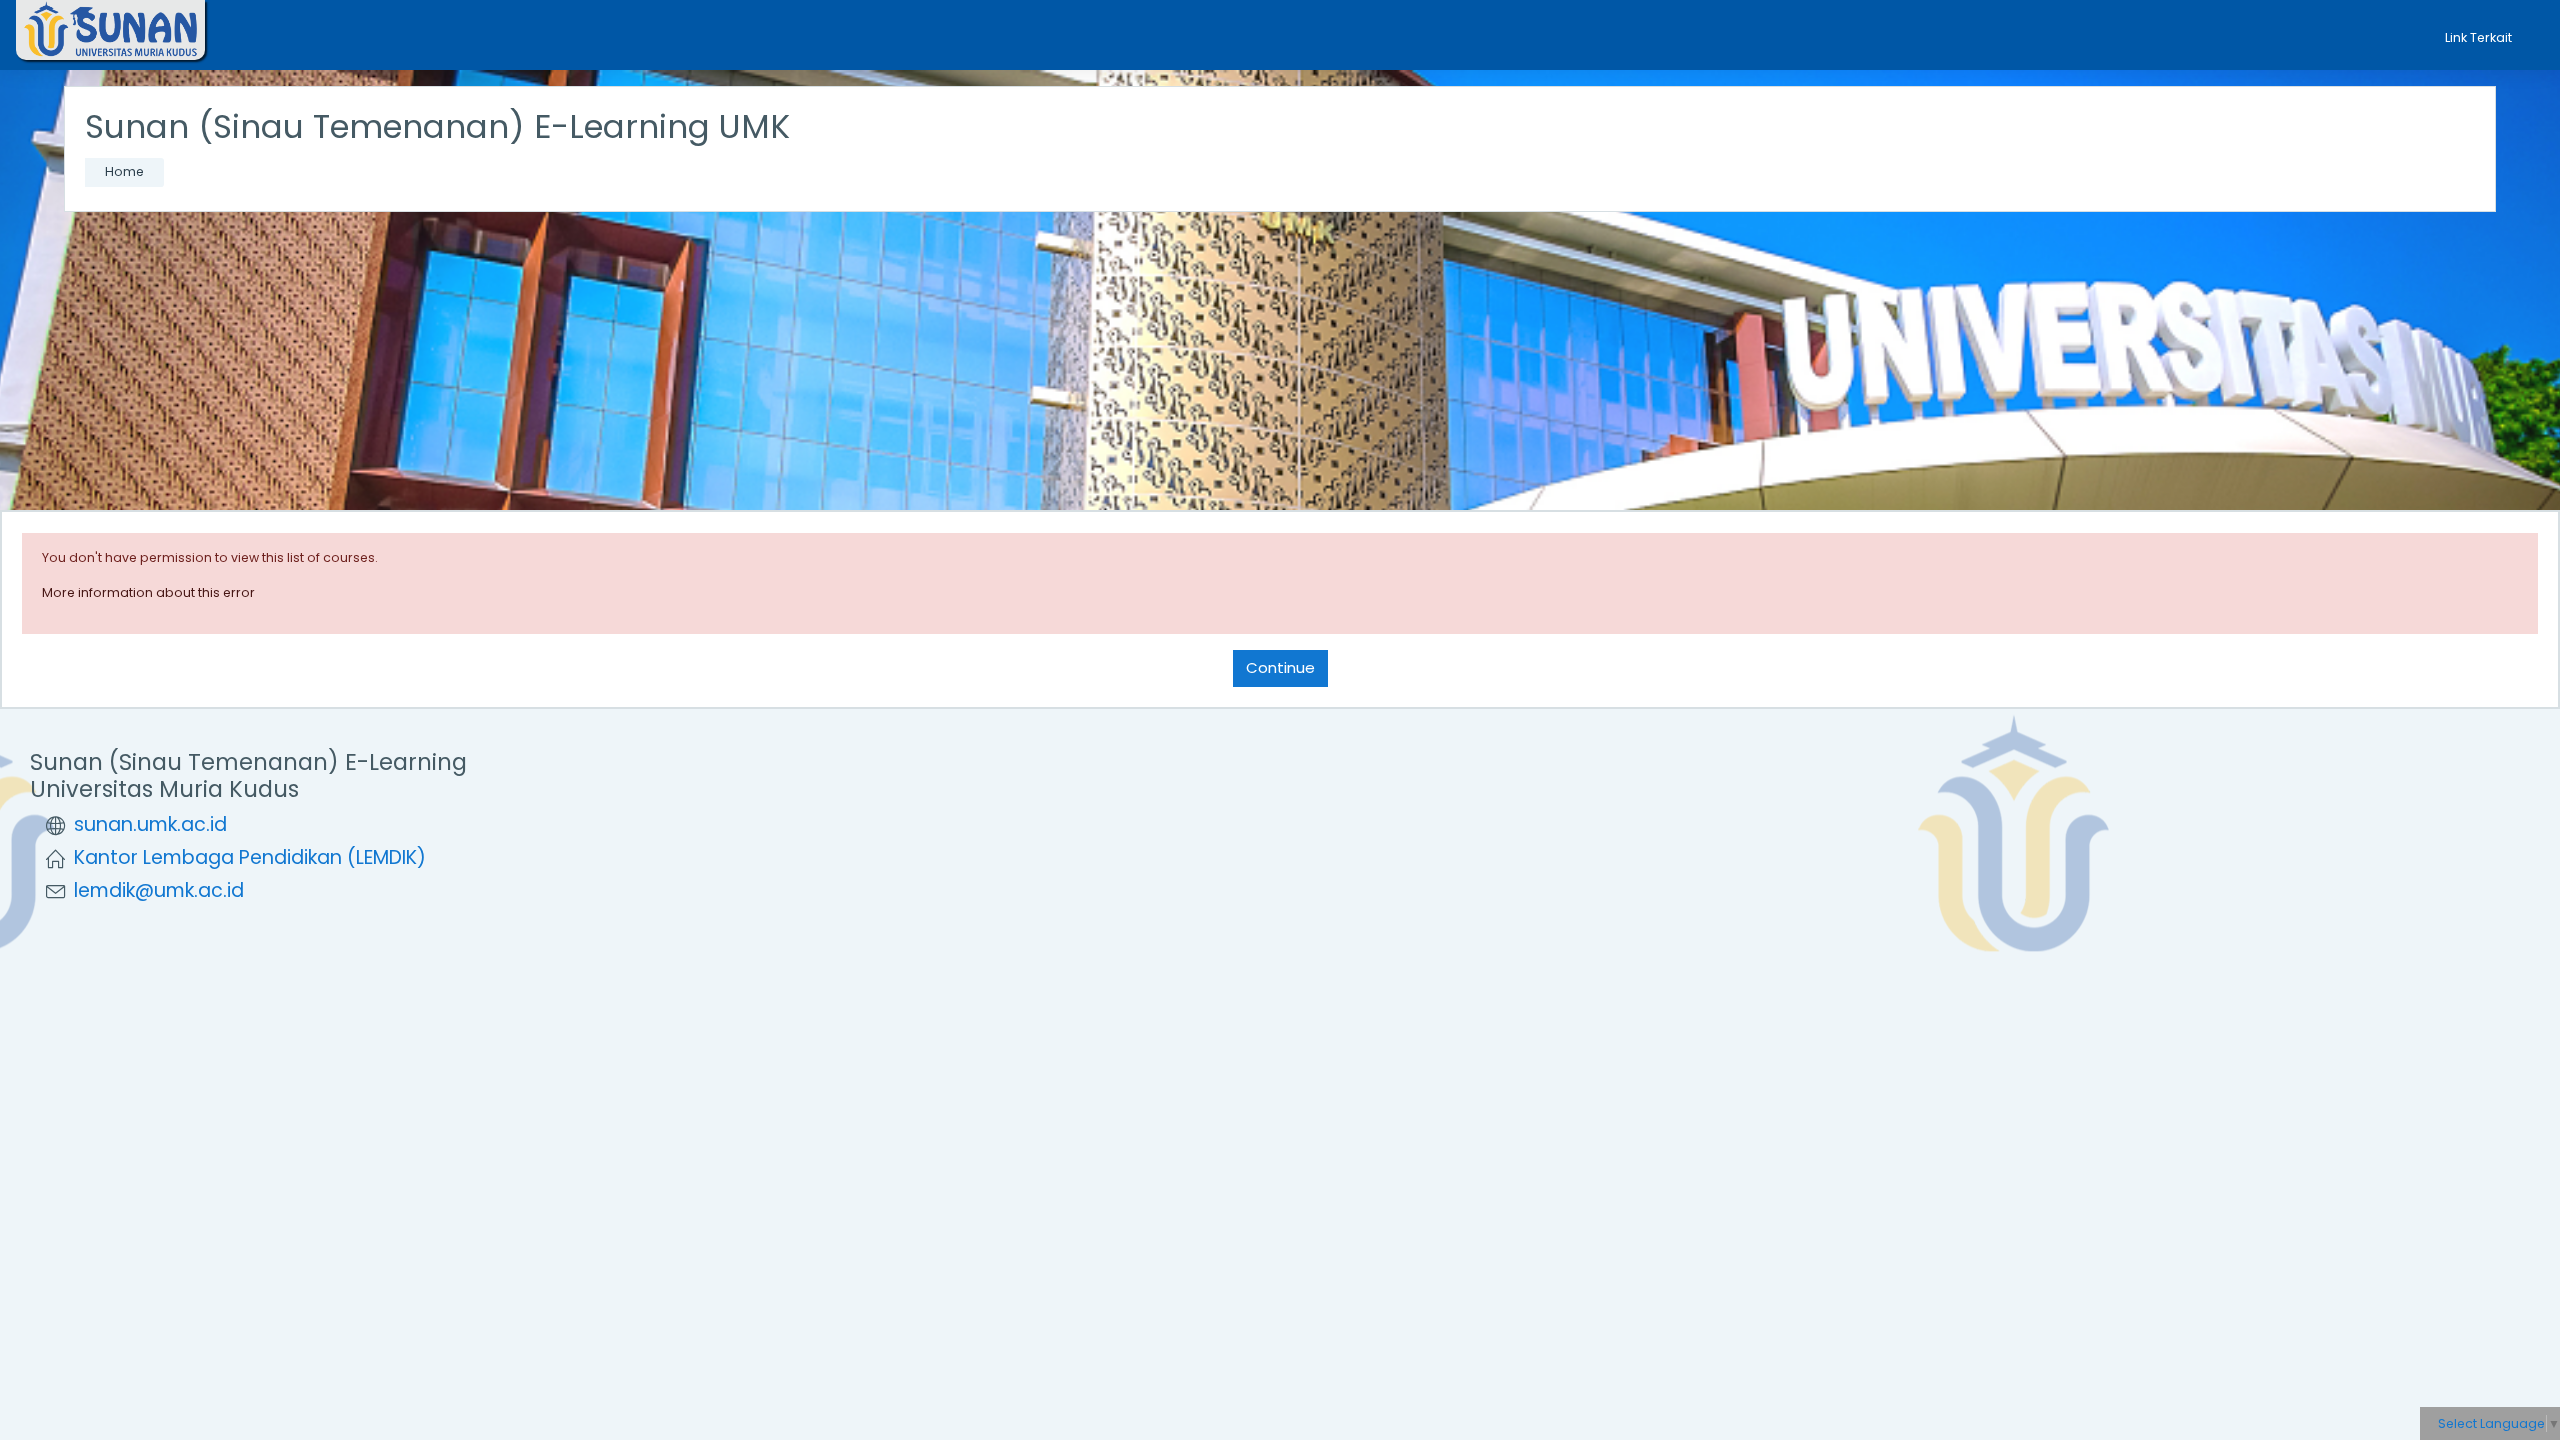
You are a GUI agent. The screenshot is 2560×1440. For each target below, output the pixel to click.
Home (124, 171)
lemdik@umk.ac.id (159, 890)
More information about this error (148, 592)
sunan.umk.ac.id (150, 824)
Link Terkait (2480, 37)
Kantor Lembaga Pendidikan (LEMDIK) (250, 857)
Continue (1280, 667)
